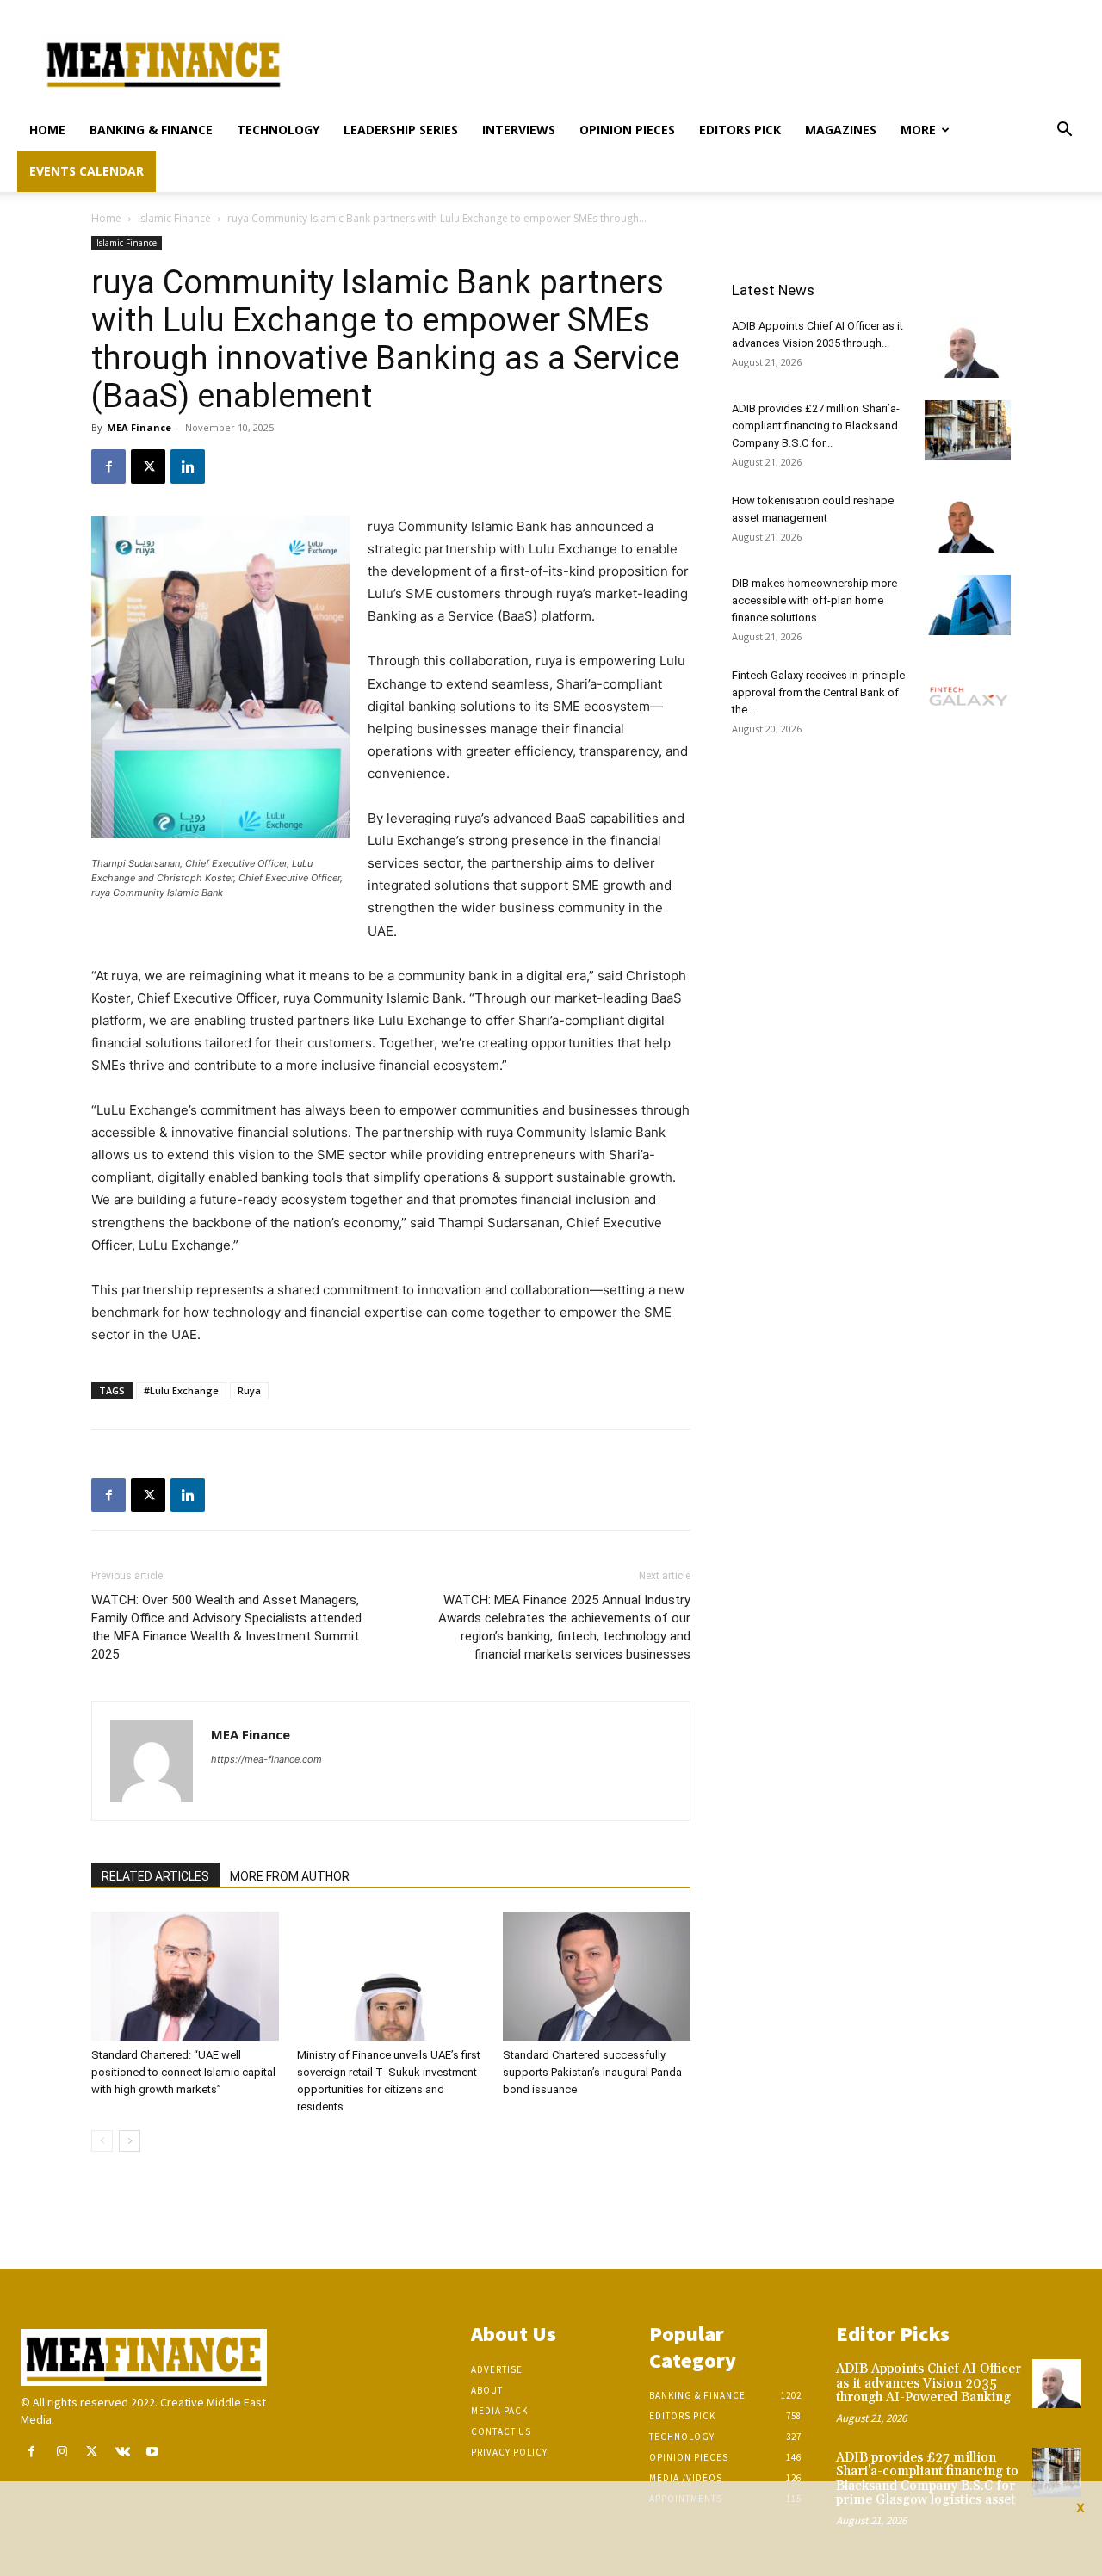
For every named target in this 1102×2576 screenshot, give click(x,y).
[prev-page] (102, 2141)
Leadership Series (401, 130)
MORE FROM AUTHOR (290, 1876)
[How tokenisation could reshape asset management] (968, 522)
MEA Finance (139, 427)
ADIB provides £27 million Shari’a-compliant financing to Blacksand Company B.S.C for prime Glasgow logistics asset (927, 2479)
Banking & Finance (151, 130)
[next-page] (130, 2141)
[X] (148, 466)
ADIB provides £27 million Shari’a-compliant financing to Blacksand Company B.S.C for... (816, 426)
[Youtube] (153, 2452)
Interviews (519, 130)
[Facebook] (108, 466)
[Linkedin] (188, 466)
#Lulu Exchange (181, 1390)
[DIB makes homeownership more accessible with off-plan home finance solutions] (968, 605)
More (918, 130)
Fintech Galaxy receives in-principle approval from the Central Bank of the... (818, 692)
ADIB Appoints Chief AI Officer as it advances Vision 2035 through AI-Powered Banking (929, 2383)
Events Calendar (87, 171)
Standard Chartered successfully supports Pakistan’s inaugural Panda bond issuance (592, 2072)
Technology (278, 130)
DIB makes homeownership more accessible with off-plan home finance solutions (814, 600)
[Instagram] (62, 2452)
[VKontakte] (123, 2452)
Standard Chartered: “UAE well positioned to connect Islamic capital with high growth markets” (183, 2072)
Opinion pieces (627, 130)
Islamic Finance (174, 218)
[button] (1064, 131)
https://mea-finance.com (266, 1759)
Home (47, 130)
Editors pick (740, 130)
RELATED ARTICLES (155, 1876)
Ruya (249, 1390)
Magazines (841, 130)
